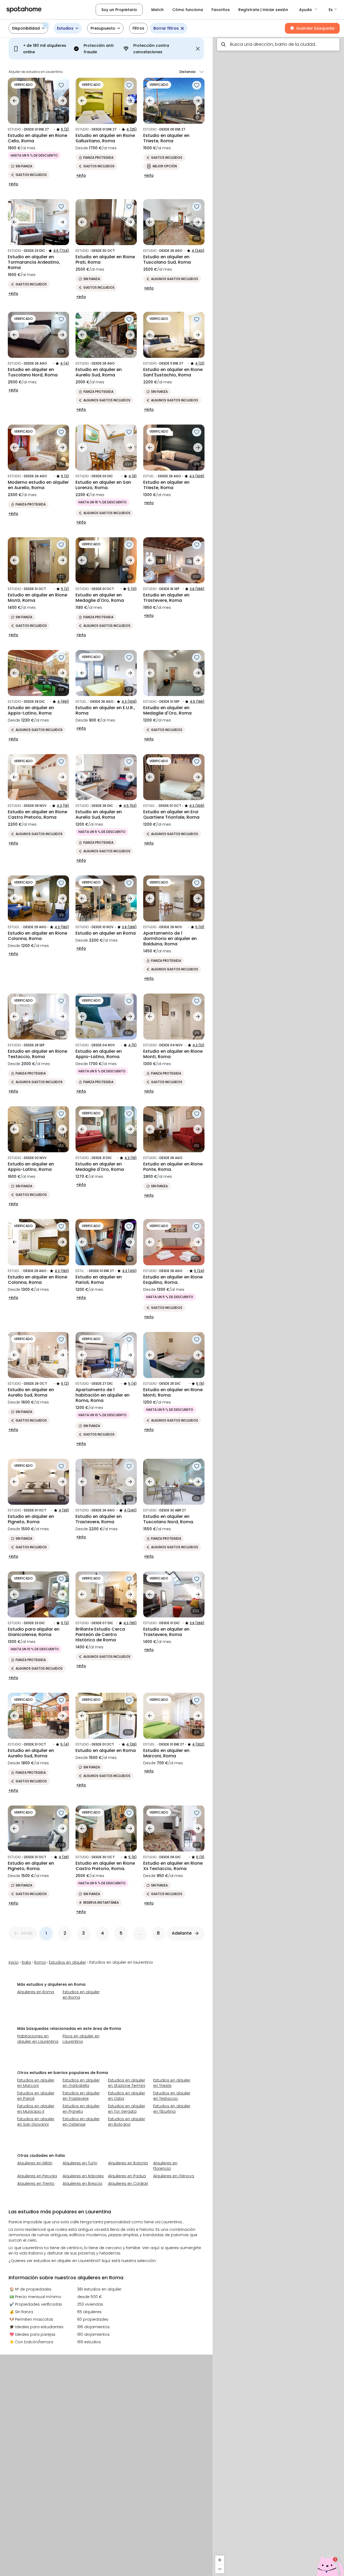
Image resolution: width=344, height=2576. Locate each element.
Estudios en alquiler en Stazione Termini (127, 2083)
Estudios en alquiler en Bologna (127, 2122)
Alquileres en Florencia (165, 2166)
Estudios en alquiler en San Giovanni (36, 2122)
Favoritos (221, 10)
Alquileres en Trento (36, 2183)
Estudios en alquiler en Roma (81, 1995)
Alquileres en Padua (127, 2176)
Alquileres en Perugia (37, 2176)
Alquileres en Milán (35, 2163)
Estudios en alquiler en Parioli (36, 2096)
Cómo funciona (188, 10)
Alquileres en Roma (36, 1992)
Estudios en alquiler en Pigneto (81, 2109)
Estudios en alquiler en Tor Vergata (127, 2109)
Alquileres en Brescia (82, 2183)
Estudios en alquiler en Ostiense (81, 2122)
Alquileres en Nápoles (83, 2176)
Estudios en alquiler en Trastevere (81, 2096)
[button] (308, 10)
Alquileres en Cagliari (128, 2183)
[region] (278, 1305)
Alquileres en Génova (174, 2176)
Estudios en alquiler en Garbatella (81, 2083)
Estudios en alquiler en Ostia (127, 2096)
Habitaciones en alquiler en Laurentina (38, 2039)
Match (157, 10)
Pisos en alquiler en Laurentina (81, 2039)
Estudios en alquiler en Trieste (172, 2083)
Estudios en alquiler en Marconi (36, 2083)
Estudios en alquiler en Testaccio (172, 2096)
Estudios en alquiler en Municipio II (36, 2109)
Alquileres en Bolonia (128, 2163)
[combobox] (278, 44)
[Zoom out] (220, 2569)
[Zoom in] (220, 2560)
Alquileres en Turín (80, 2163)
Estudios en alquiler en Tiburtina (172, 2109)
